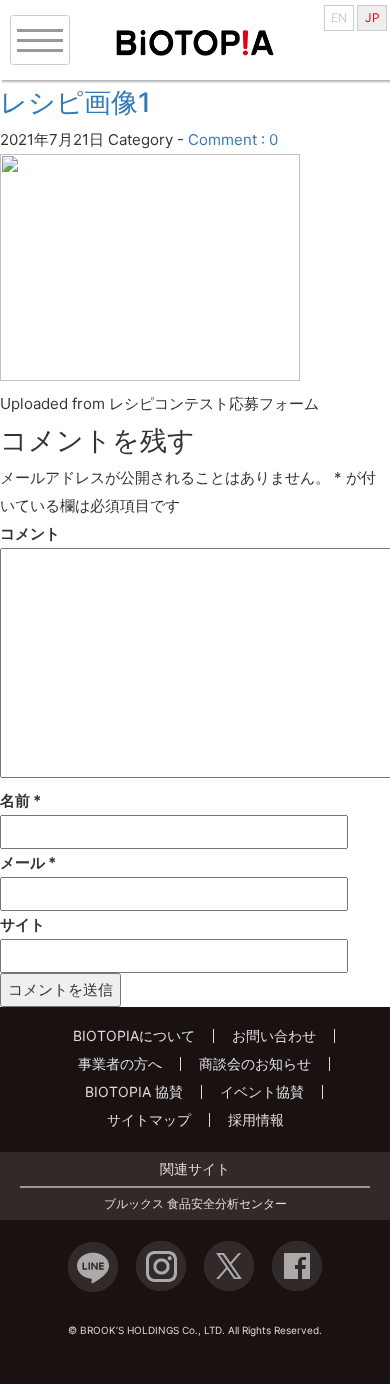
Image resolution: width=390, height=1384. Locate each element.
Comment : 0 (233, 139)
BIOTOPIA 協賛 (134, 1091)
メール (28, 862)
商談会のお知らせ (255, 1063)
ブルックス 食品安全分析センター (195, 1204)
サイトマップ (149, 1119)
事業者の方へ (120, 1063)
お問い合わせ (274, 1035)
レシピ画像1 (75, 102)
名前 (20, 800)
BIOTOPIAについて (134, 1035)
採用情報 (256, 1119)
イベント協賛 (262, 1091)
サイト (22, 924)
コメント (30, 533)
